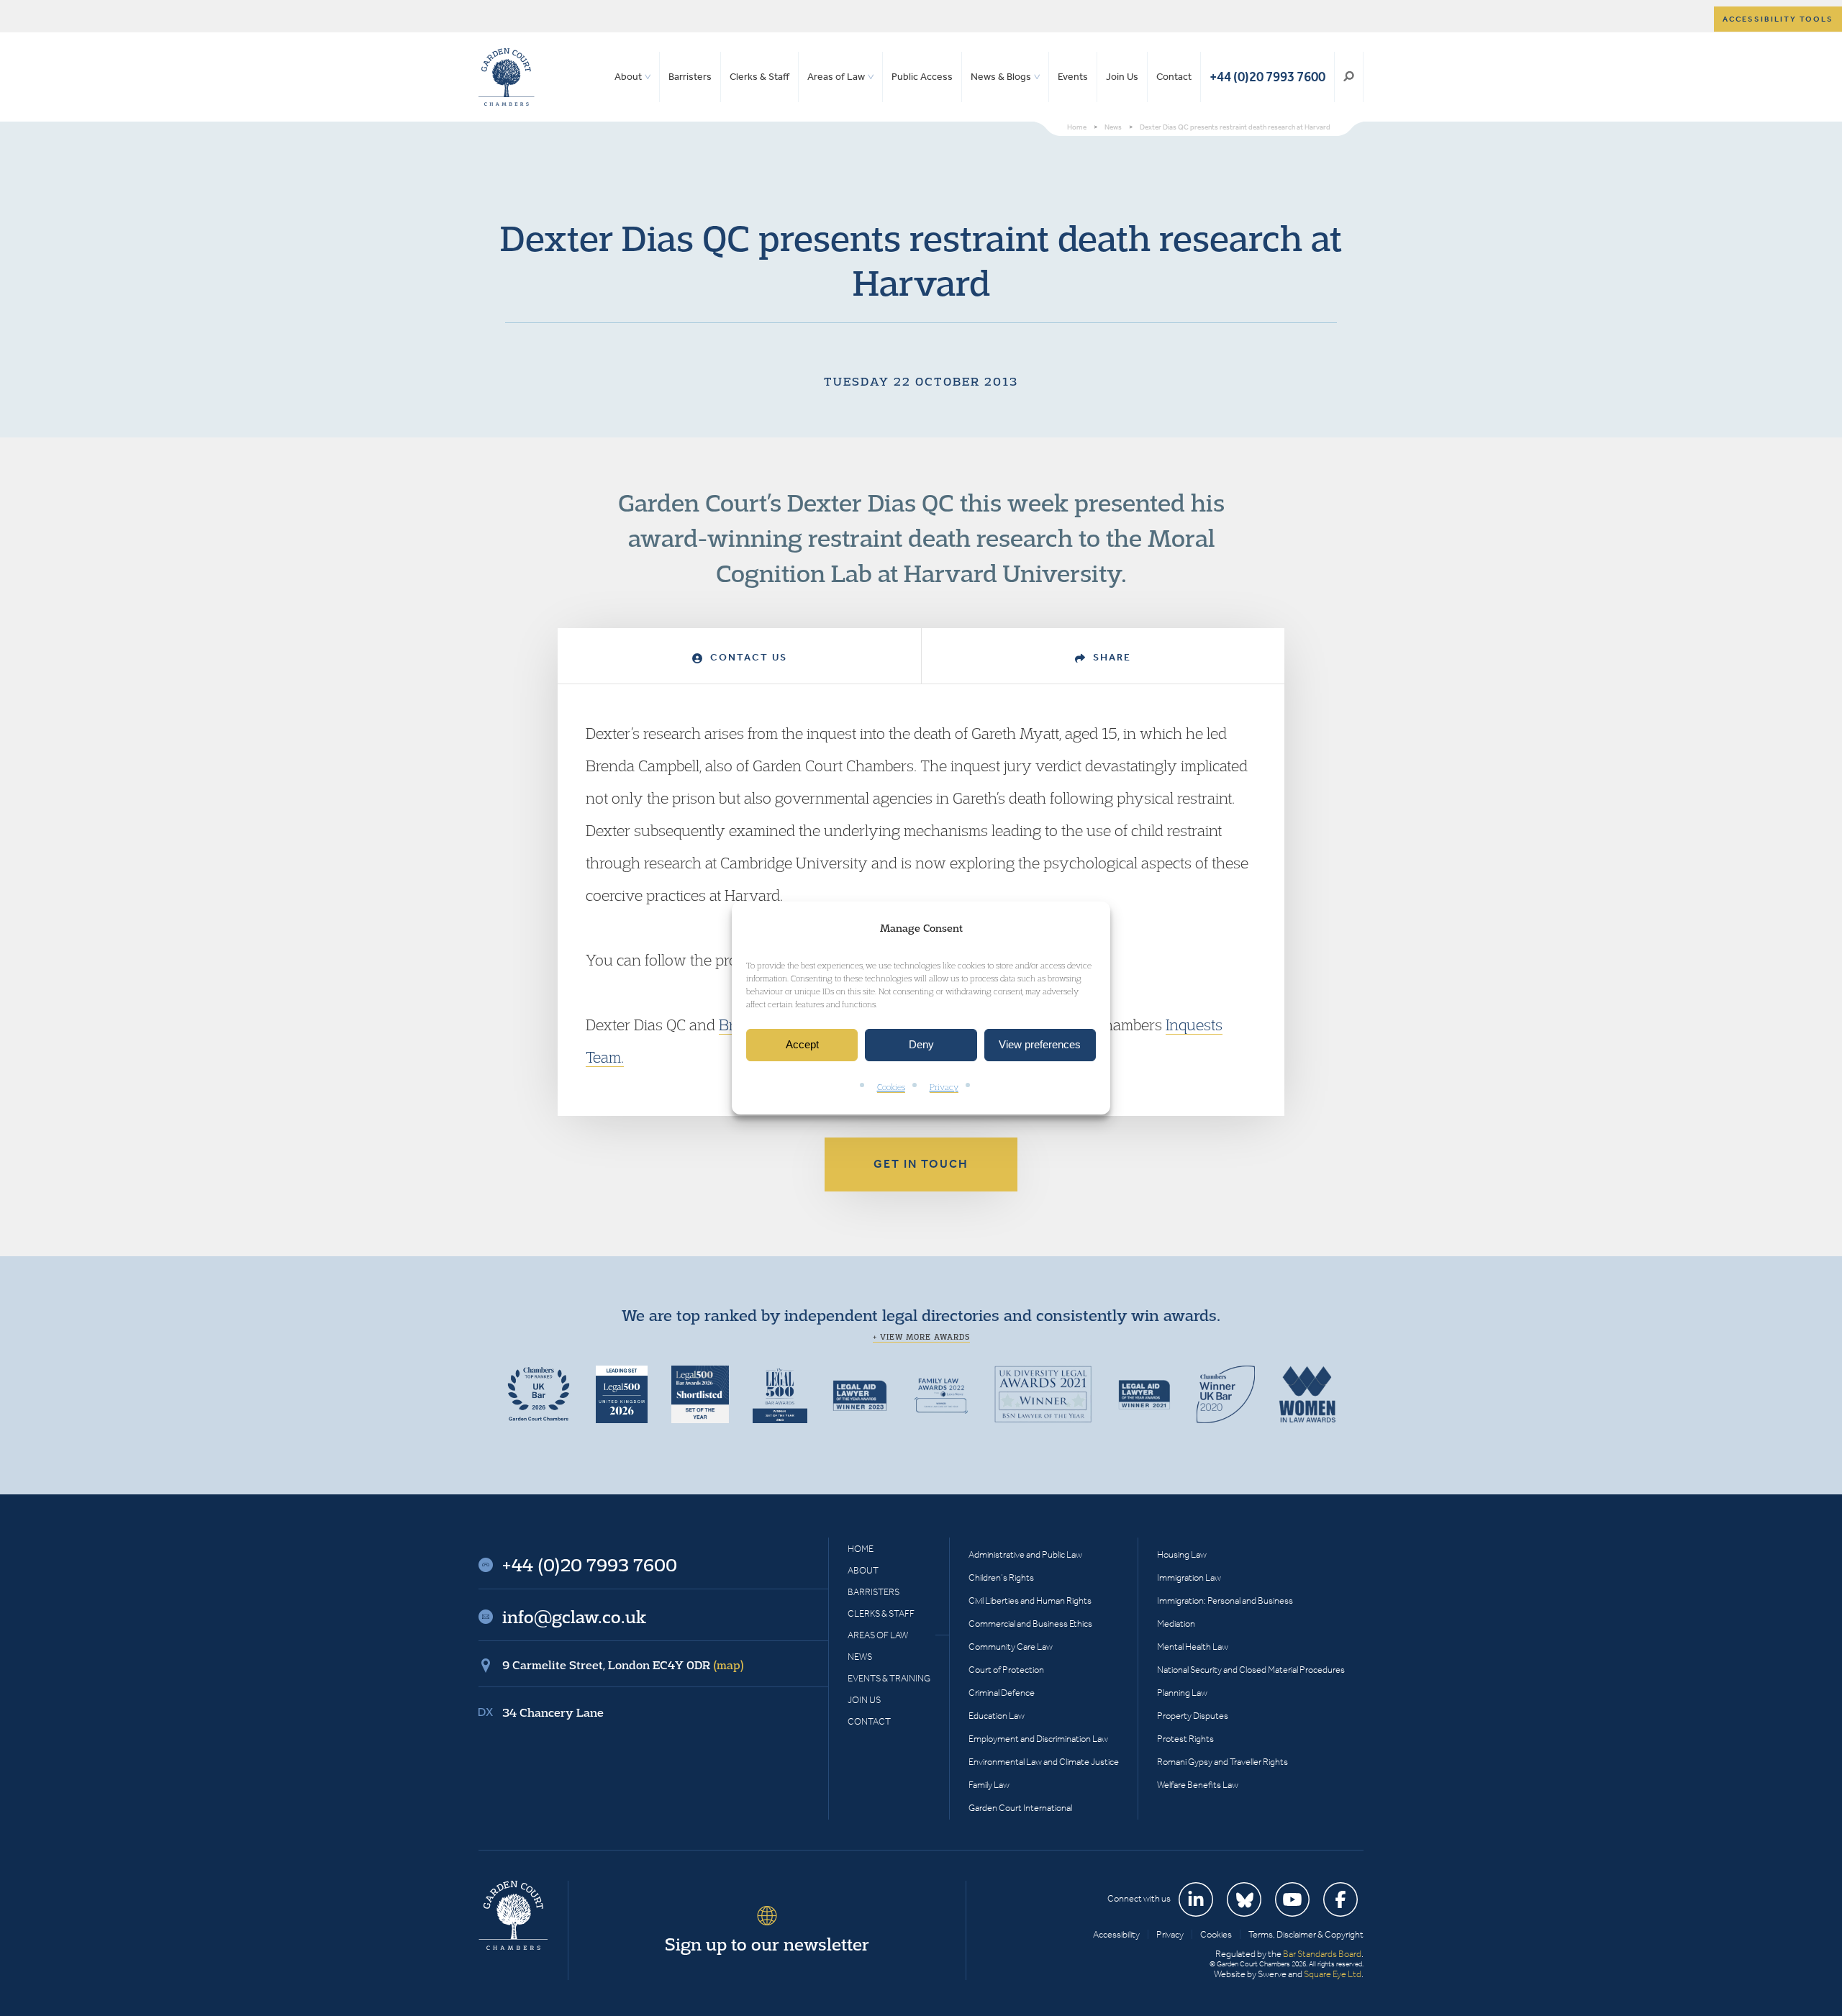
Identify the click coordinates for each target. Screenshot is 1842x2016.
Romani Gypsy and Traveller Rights (1222, 1762)
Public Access (922, 77)
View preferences (1040, 1045)
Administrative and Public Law (1025, 1554)
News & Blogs (1001, 77)
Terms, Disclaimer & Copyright (1306, 1934)
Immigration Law (1189, 1577)
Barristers (690, 77)
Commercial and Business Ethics (1030, 1624)
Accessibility (1116, 1934)
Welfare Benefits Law (1198, 1785)
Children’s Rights (1001, 1577)
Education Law (997, 1716)
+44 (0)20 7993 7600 (1267, 77)
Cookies (891, 1087)
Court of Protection (1006, 1670)
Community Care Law (1011, 1647)
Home (861, 1549)
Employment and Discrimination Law (1038, 1739)
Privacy (944, 1087)
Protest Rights (1185, 1739)
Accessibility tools (1778, 19)
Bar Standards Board (1322, 1954)
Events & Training (889, 1678)
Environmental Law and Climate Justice (1044, 1762)
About (628, 77)
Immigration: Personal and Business (1225, 1600)
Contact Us (747, 657)
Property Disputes (1193, 1716)
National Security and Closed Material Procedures (1251, 1670)
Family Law (989, 1785)
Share (1110, 657)
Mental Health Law (1193, 1647)
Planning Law (1182, 1693)
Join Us (1122, 77)
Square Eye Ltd (1333, 1974)
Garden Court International (1020, 1808)
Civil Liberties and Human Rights (1030, 1600)
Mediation (1176, 1624)
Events (1073, 77)
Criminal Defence (1002, 1693)
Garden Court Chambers (507, 77)
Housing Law (1182, 1554)
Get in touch (921, 1164)
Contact (1174, 77)
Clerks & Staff (759, 77)
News (860, 1657)
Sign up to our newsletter (767, 1944)
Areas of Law (836, 77)
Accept (802, 1045)
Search (1349, 77)
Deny (921, 1045)
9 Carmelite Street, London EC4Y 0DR (623, 1665)
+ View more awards (921, 1337)
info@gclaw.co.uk (574, 1617)
